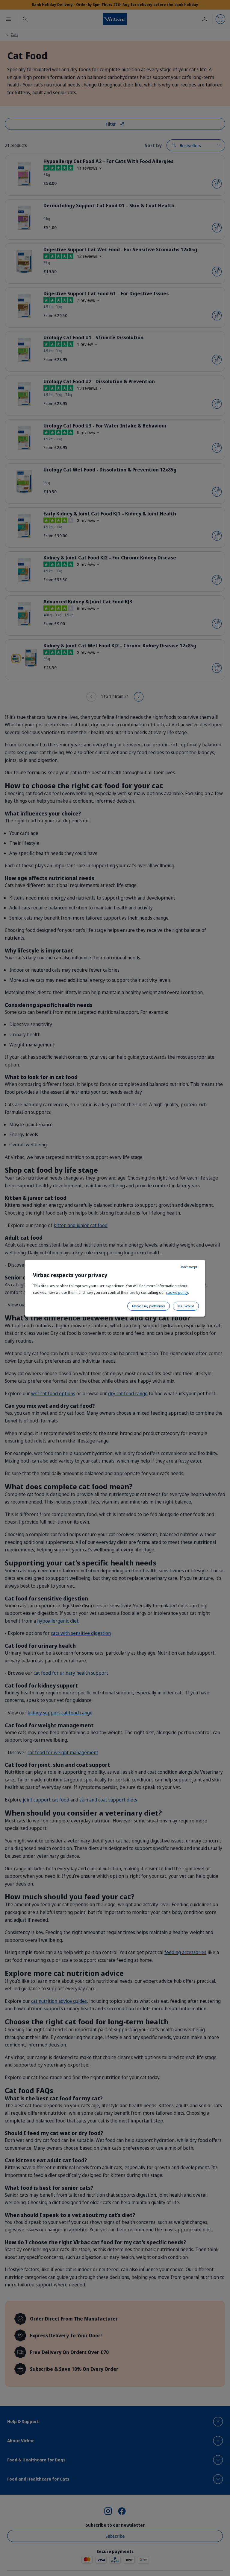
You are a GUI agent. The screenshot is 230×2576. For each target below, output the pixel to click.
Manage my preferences (149, 1306)
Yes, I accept (186, 1306)
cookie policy (177, 1292)
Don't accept (189, 1267)
